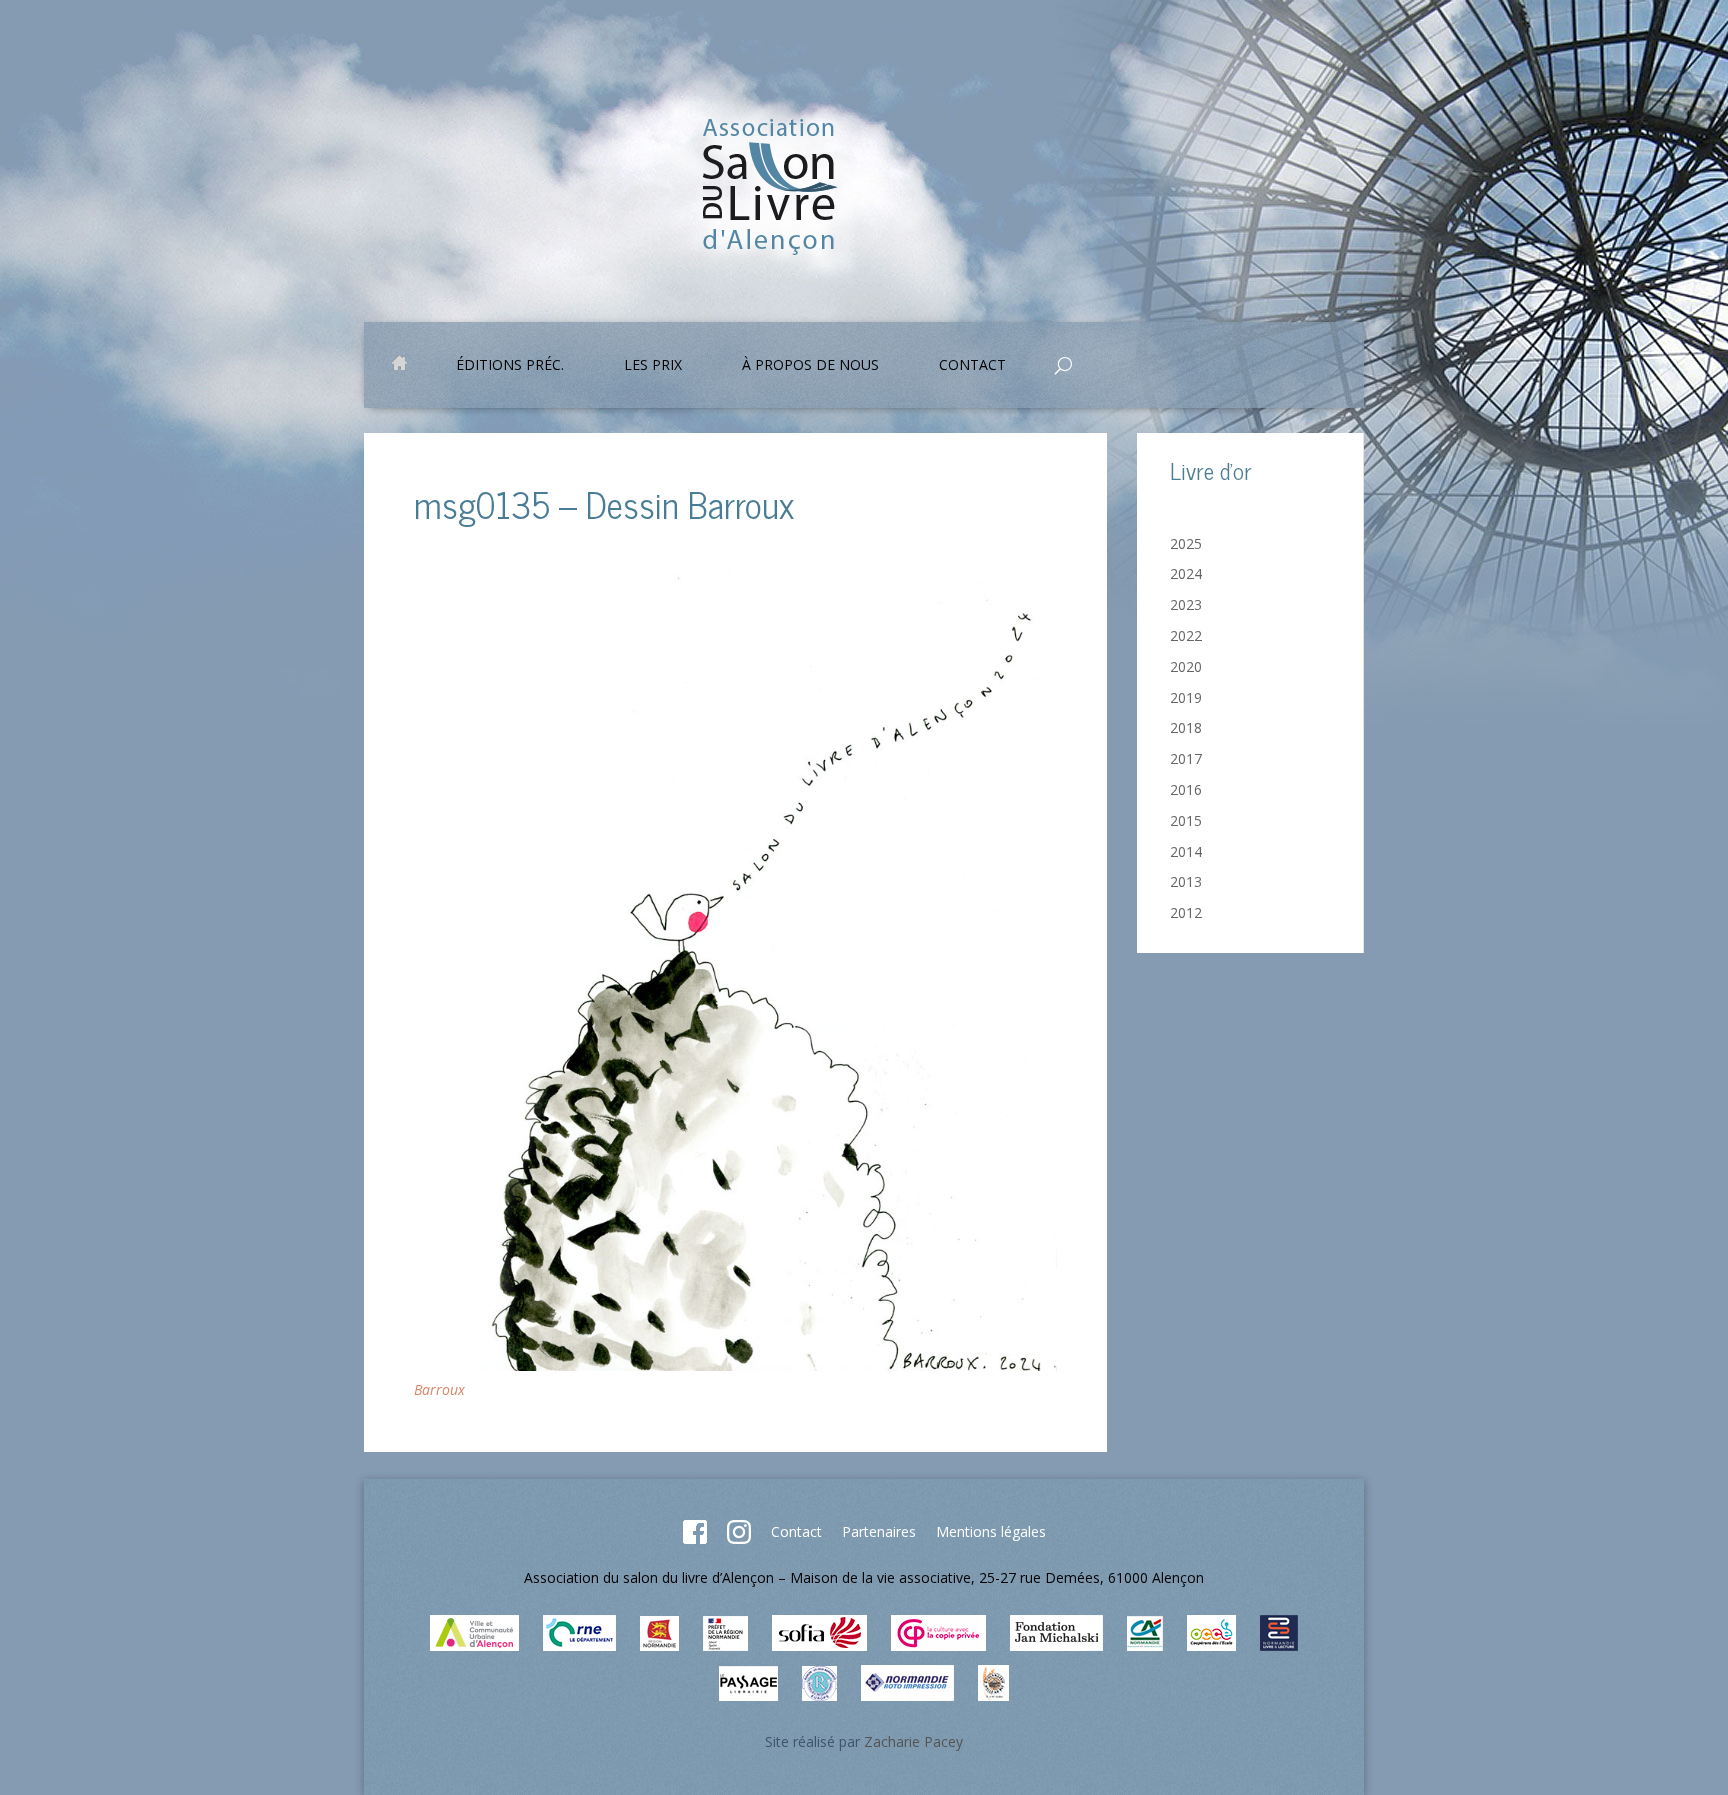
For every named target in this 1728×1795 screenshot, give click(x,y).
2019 (1186, 697)
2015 (1186, 820)
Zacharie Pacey (913, 1741)
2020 (1186, 666)
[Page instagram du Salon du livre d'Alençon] (739, 1538)
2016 (1186, 789)
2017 (1186, 758)
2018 (1186, 727)
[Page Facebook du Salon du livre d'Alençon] (695, 1538)
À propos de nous (810, 366)
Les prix (653, 366)
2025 (1186, 543)
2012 (1186, 912)
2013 (1186, 881)
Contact (796, 1531)
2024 (1186, 573)
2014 (1186, 851)
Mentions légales (991, 1531)
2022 (1186, 635)
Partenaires (879, 1531)
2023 (1186, 604)
